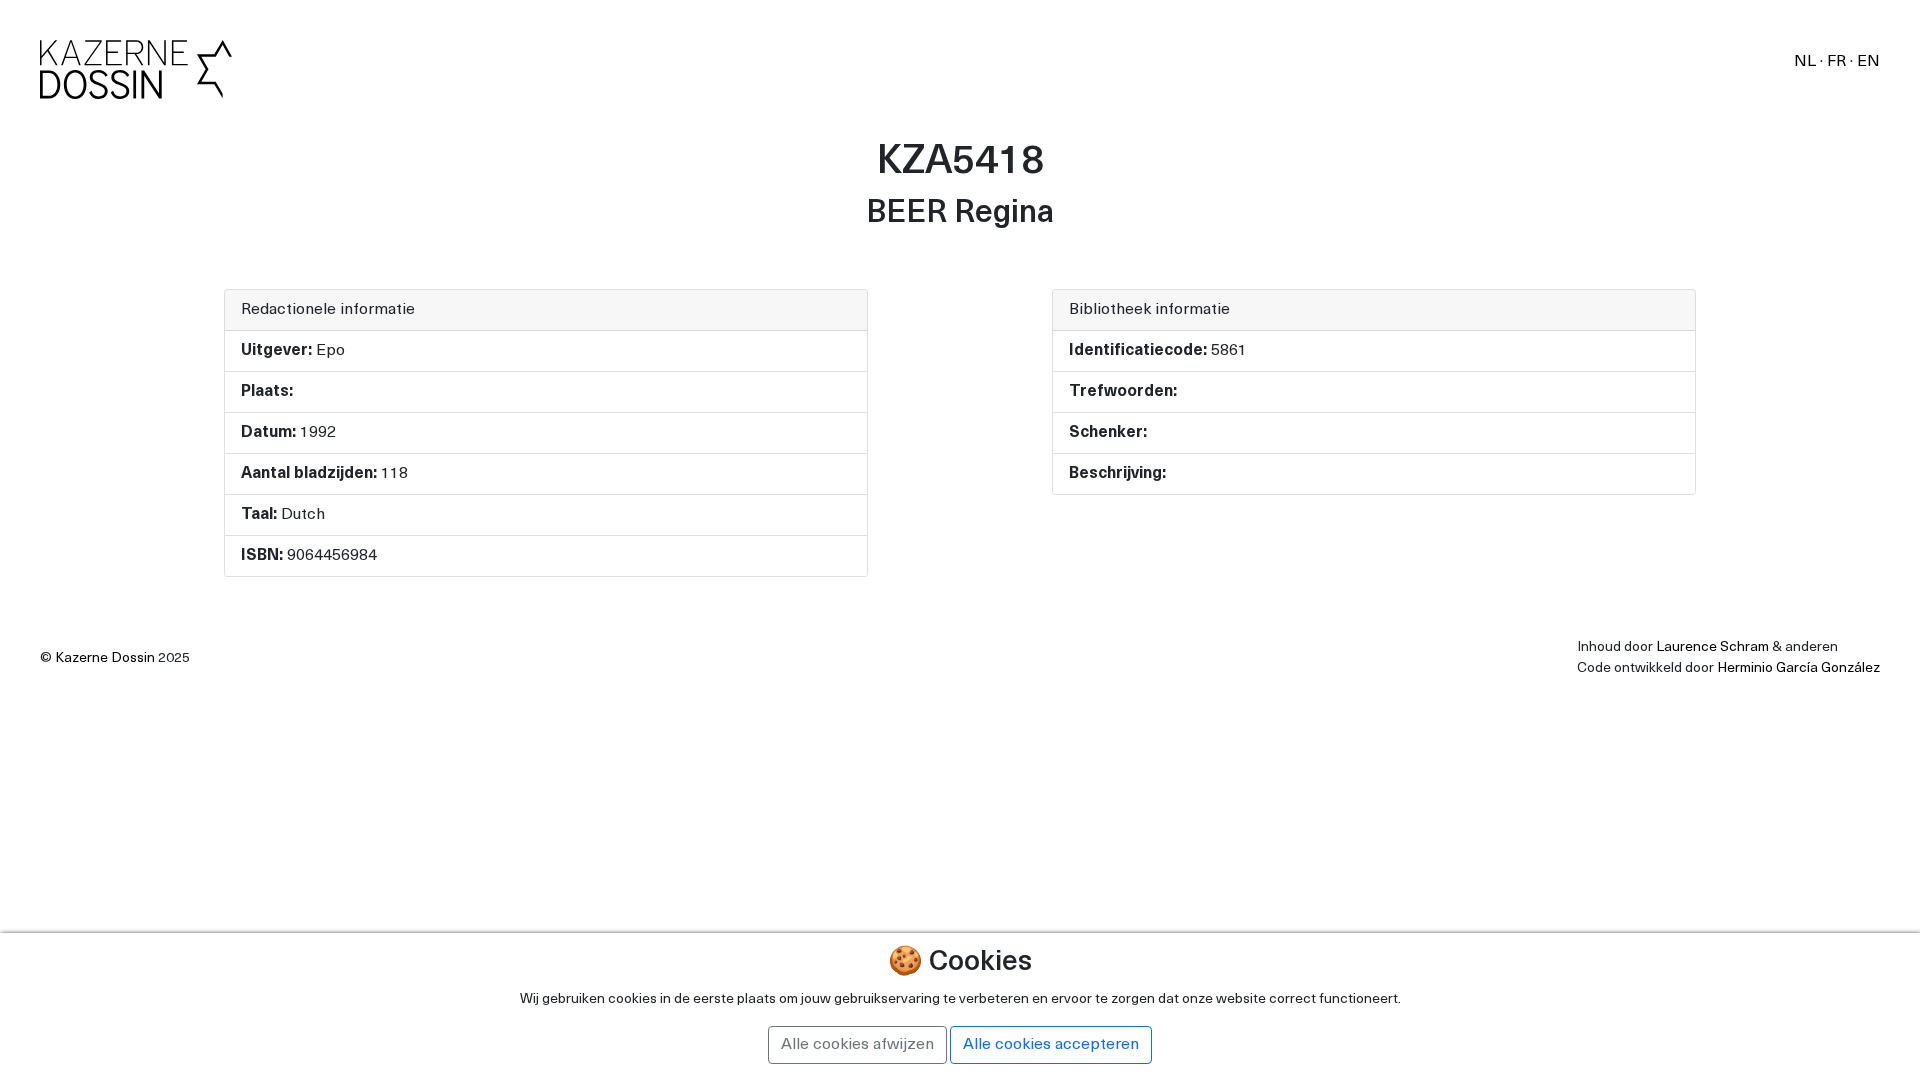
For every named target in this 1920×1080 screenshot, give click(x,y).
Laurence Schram (1712, 647)
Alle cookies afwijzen (857, 1045)
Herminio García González (1798, 668)
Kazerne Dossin (105, 658)
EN (1868, 62)
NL (1807, 62)
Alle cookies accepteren (1051, 1045)
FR (1838, 62)
